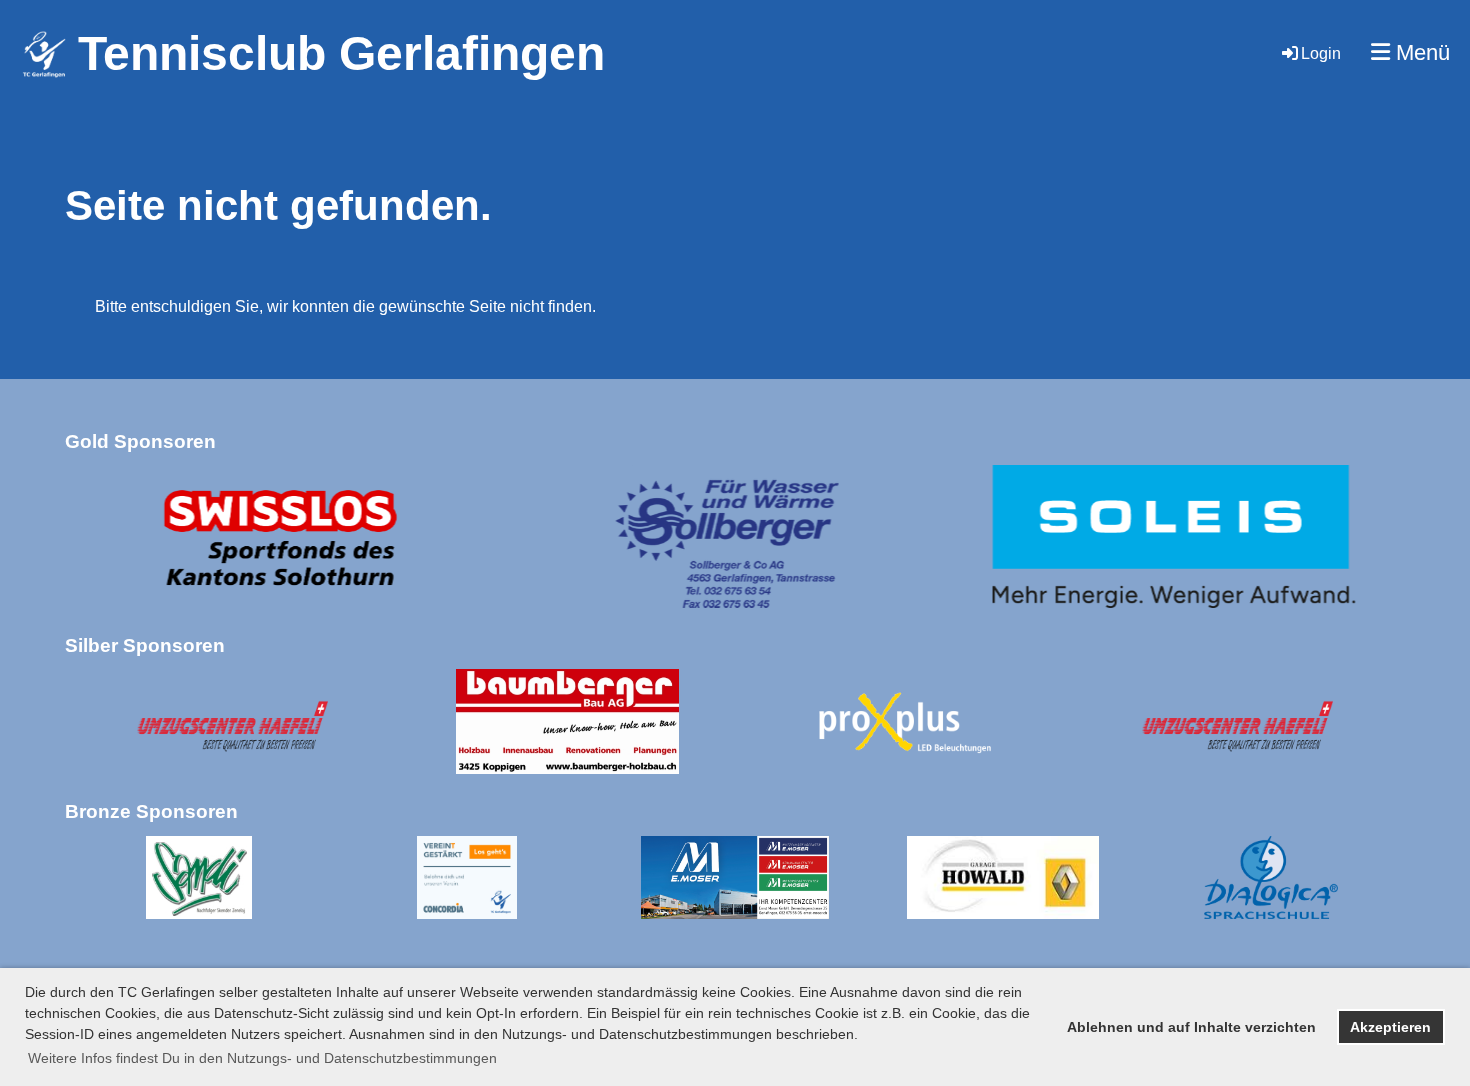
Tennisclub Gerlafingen (341, 53)
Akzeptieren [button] (1390, 1027)
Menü (1420, 52)
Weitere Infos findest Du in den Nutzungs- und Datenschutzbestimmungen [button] (262, 1058)
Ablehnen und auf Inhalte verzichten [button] (1191, 1027)
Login (1321, 53)
